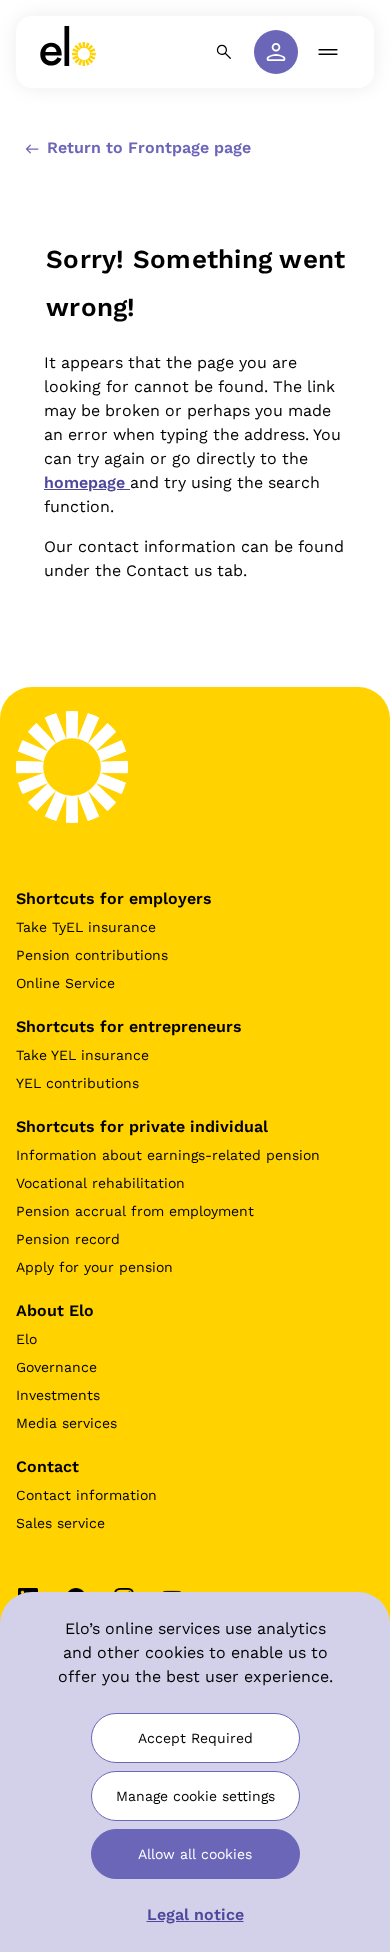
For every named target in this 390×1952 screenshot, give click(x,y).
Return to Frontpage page (146, 147)
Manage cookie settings (195, 1796)
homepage (87, 482)
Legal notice (195, 1914)
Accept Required (195, 1738)
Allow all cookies (195, 1854)
